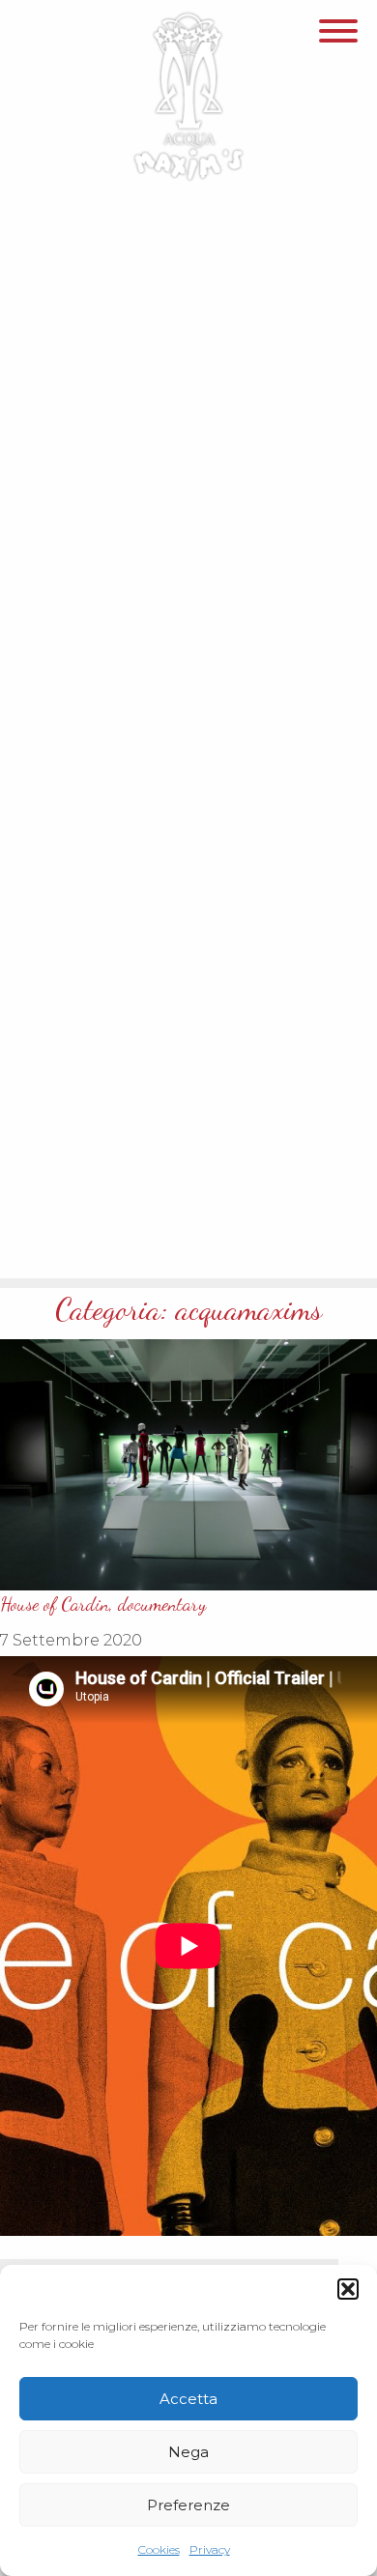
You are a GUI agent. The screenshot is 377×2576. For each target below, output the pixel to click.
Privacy (210, 2549)
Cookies (159, 2549)
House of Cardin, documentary (103, 1604)
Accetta (188, 2399)
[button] (348, 2289)
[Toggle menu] (338, 36)
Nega (188, 2452)
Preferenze (188, 2505)
